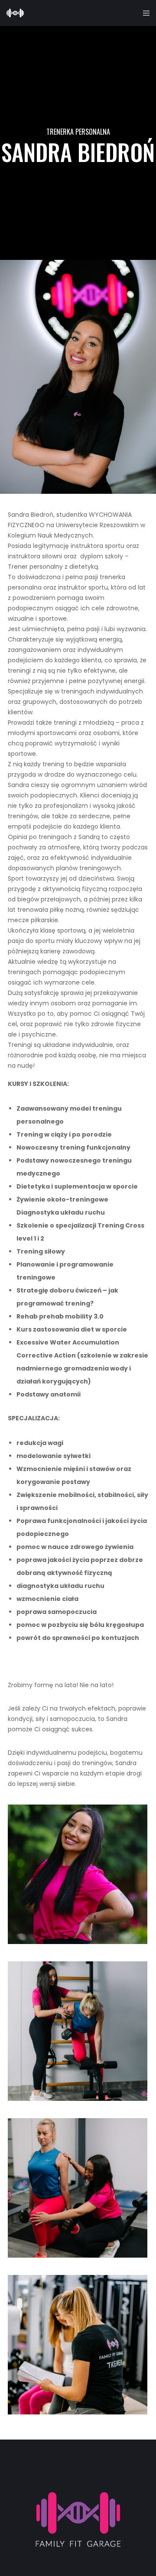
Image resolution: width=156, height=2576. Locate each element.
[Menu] (144, 13)
